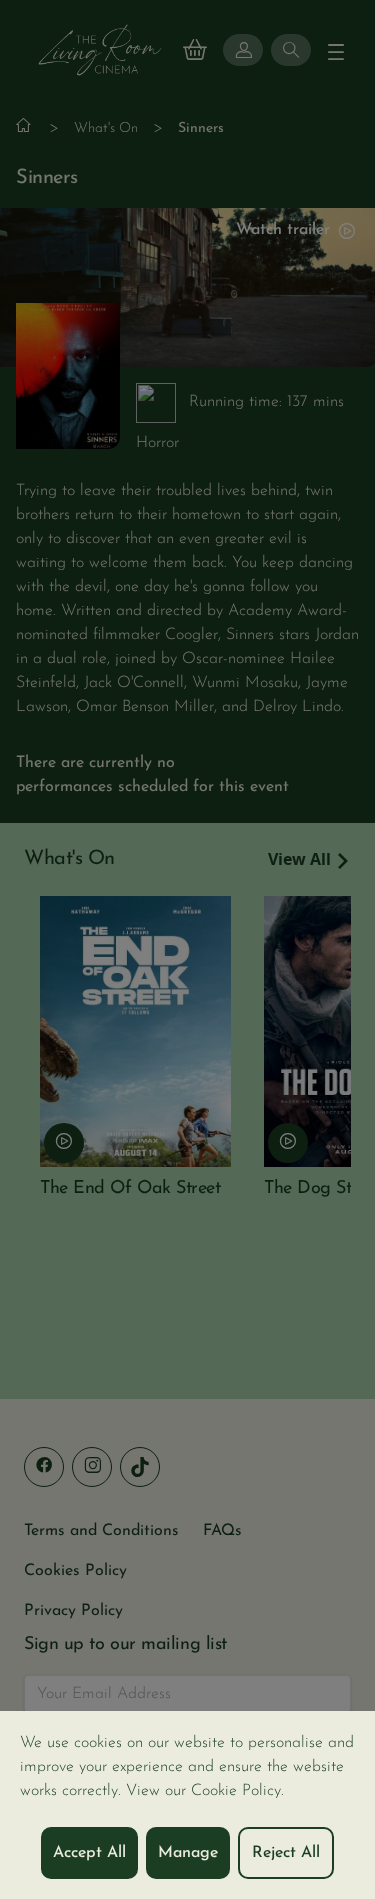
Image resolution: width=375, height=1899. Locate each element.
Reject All (286, 1853)
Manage (188, 1853)
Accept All (89, 1853)
